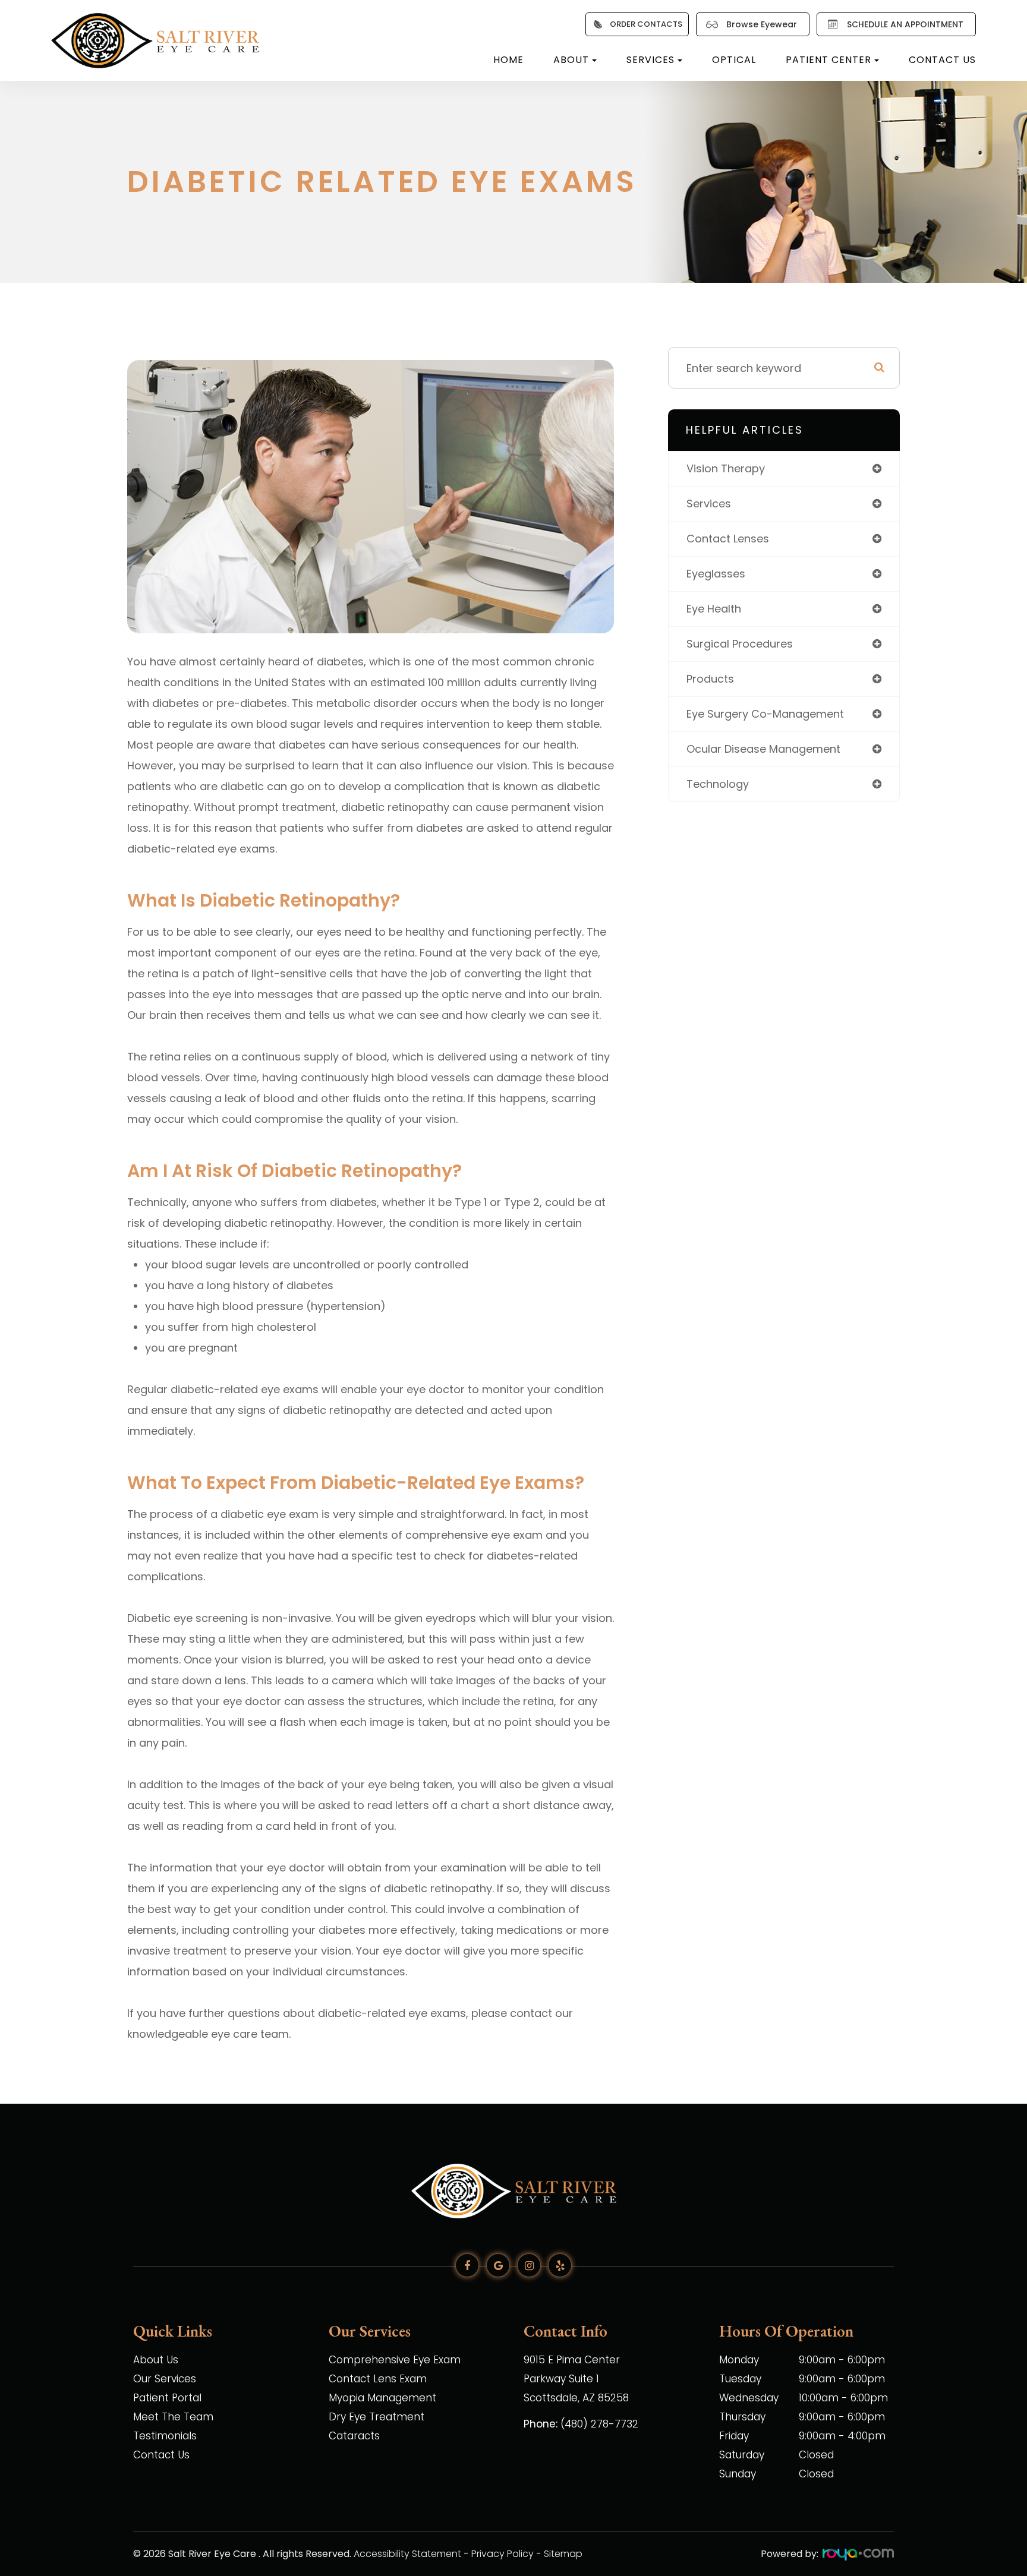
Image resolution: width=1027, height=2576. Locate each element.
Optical (734, 60)
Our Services (165, 2379)
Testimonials (165, 2436)
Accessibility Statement (407, 2554)
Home (508, 60)
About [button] (571, 60)
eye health (714, 609)
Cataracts (354, 2436)
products (710, 679)
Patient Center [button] (828, 60)
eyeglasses (716, 574)
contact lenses (728, 539)
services (709, 503)
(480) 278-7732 (599, 2424)
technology (718, 784)
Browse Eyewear (762, 24)
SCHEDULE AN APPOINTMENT (905, 24)
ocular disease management (763, 749)
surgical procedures (740, 644)
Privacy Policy (503, 2554)
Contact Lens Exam (378, 2379)
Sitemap (563, 2554)
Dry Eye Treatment (377, 2417)
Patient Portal (167, 2398)
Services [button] (650, 60)
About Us (156, 2360)
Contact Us (942, 60)
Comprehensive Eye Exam (395, 2360)
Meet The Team (173, 2417)
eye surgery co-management (765, 714)
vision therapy (726, 468)
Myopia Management (382, 2398)
